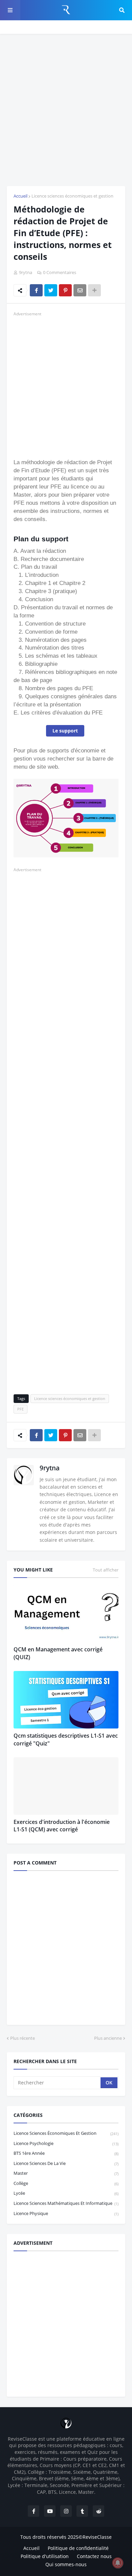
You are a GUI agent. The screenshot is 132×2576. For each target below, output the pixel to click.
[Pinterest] (65, 290)
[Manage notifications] (118, 2563)
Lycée (66, 2193)
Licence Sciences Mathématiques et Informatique (66, 2203)
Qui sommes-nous (66, 2564)
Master (66, 2173)
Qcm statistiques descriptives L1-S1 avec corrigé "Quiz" (66, 1739)
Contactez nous (94, 2556)
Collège (66, 2183)
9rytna (50, 1468)
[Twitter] (51, 290)
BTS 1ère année (66, 2153)
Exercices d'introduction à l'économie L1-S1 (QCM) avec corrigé (62, 1826)
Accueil (20, 196)
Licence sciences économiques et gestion (72, 196)
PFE (20, 1409)
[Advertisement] (66, 110)
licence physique (66, 2213)
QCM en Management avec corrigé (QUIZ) (58, 1653)
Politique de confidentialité (78, 2548)
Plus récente (23, 2038)
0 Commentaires (60, 272)
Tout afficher (106, 1570)
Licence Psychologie (66, 2143)
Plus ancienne (108, 2038)
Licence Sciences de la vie (66, 2163)
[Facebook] (36, 290)
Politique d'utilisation (45, 2556)
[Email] (80, 290)
